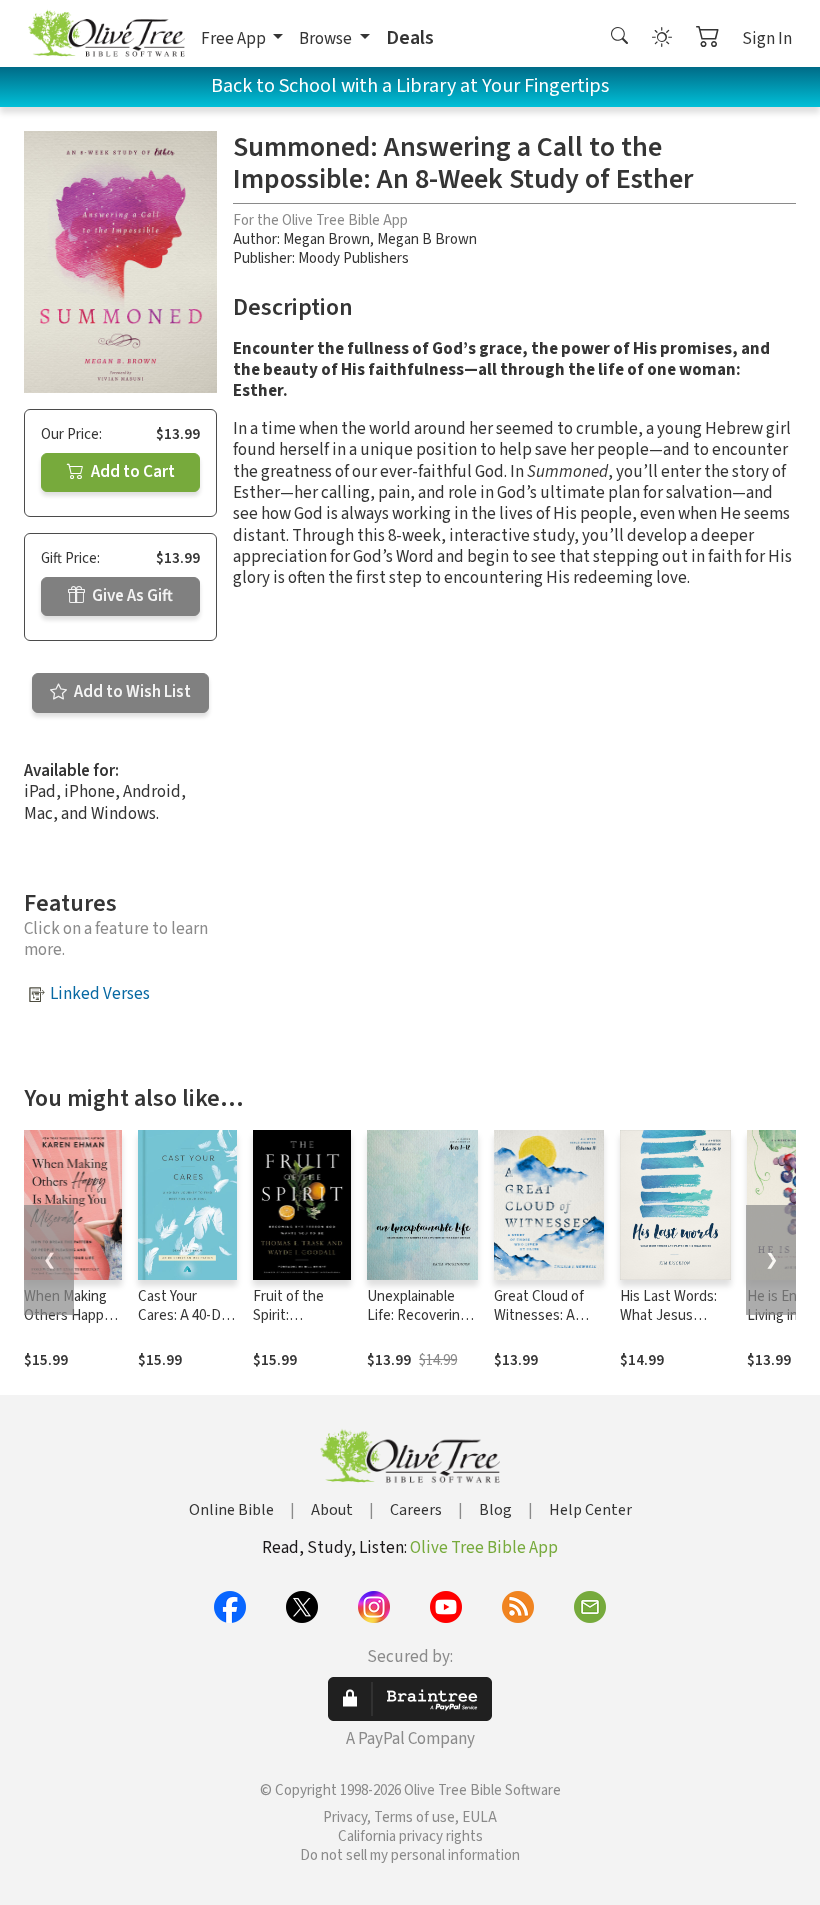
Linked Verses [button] (100, 994)
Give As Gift (131, 596)
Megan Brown (326, 239)
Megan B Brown (427, 239)
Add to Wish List (131, 692)
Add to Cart (131, 472)
